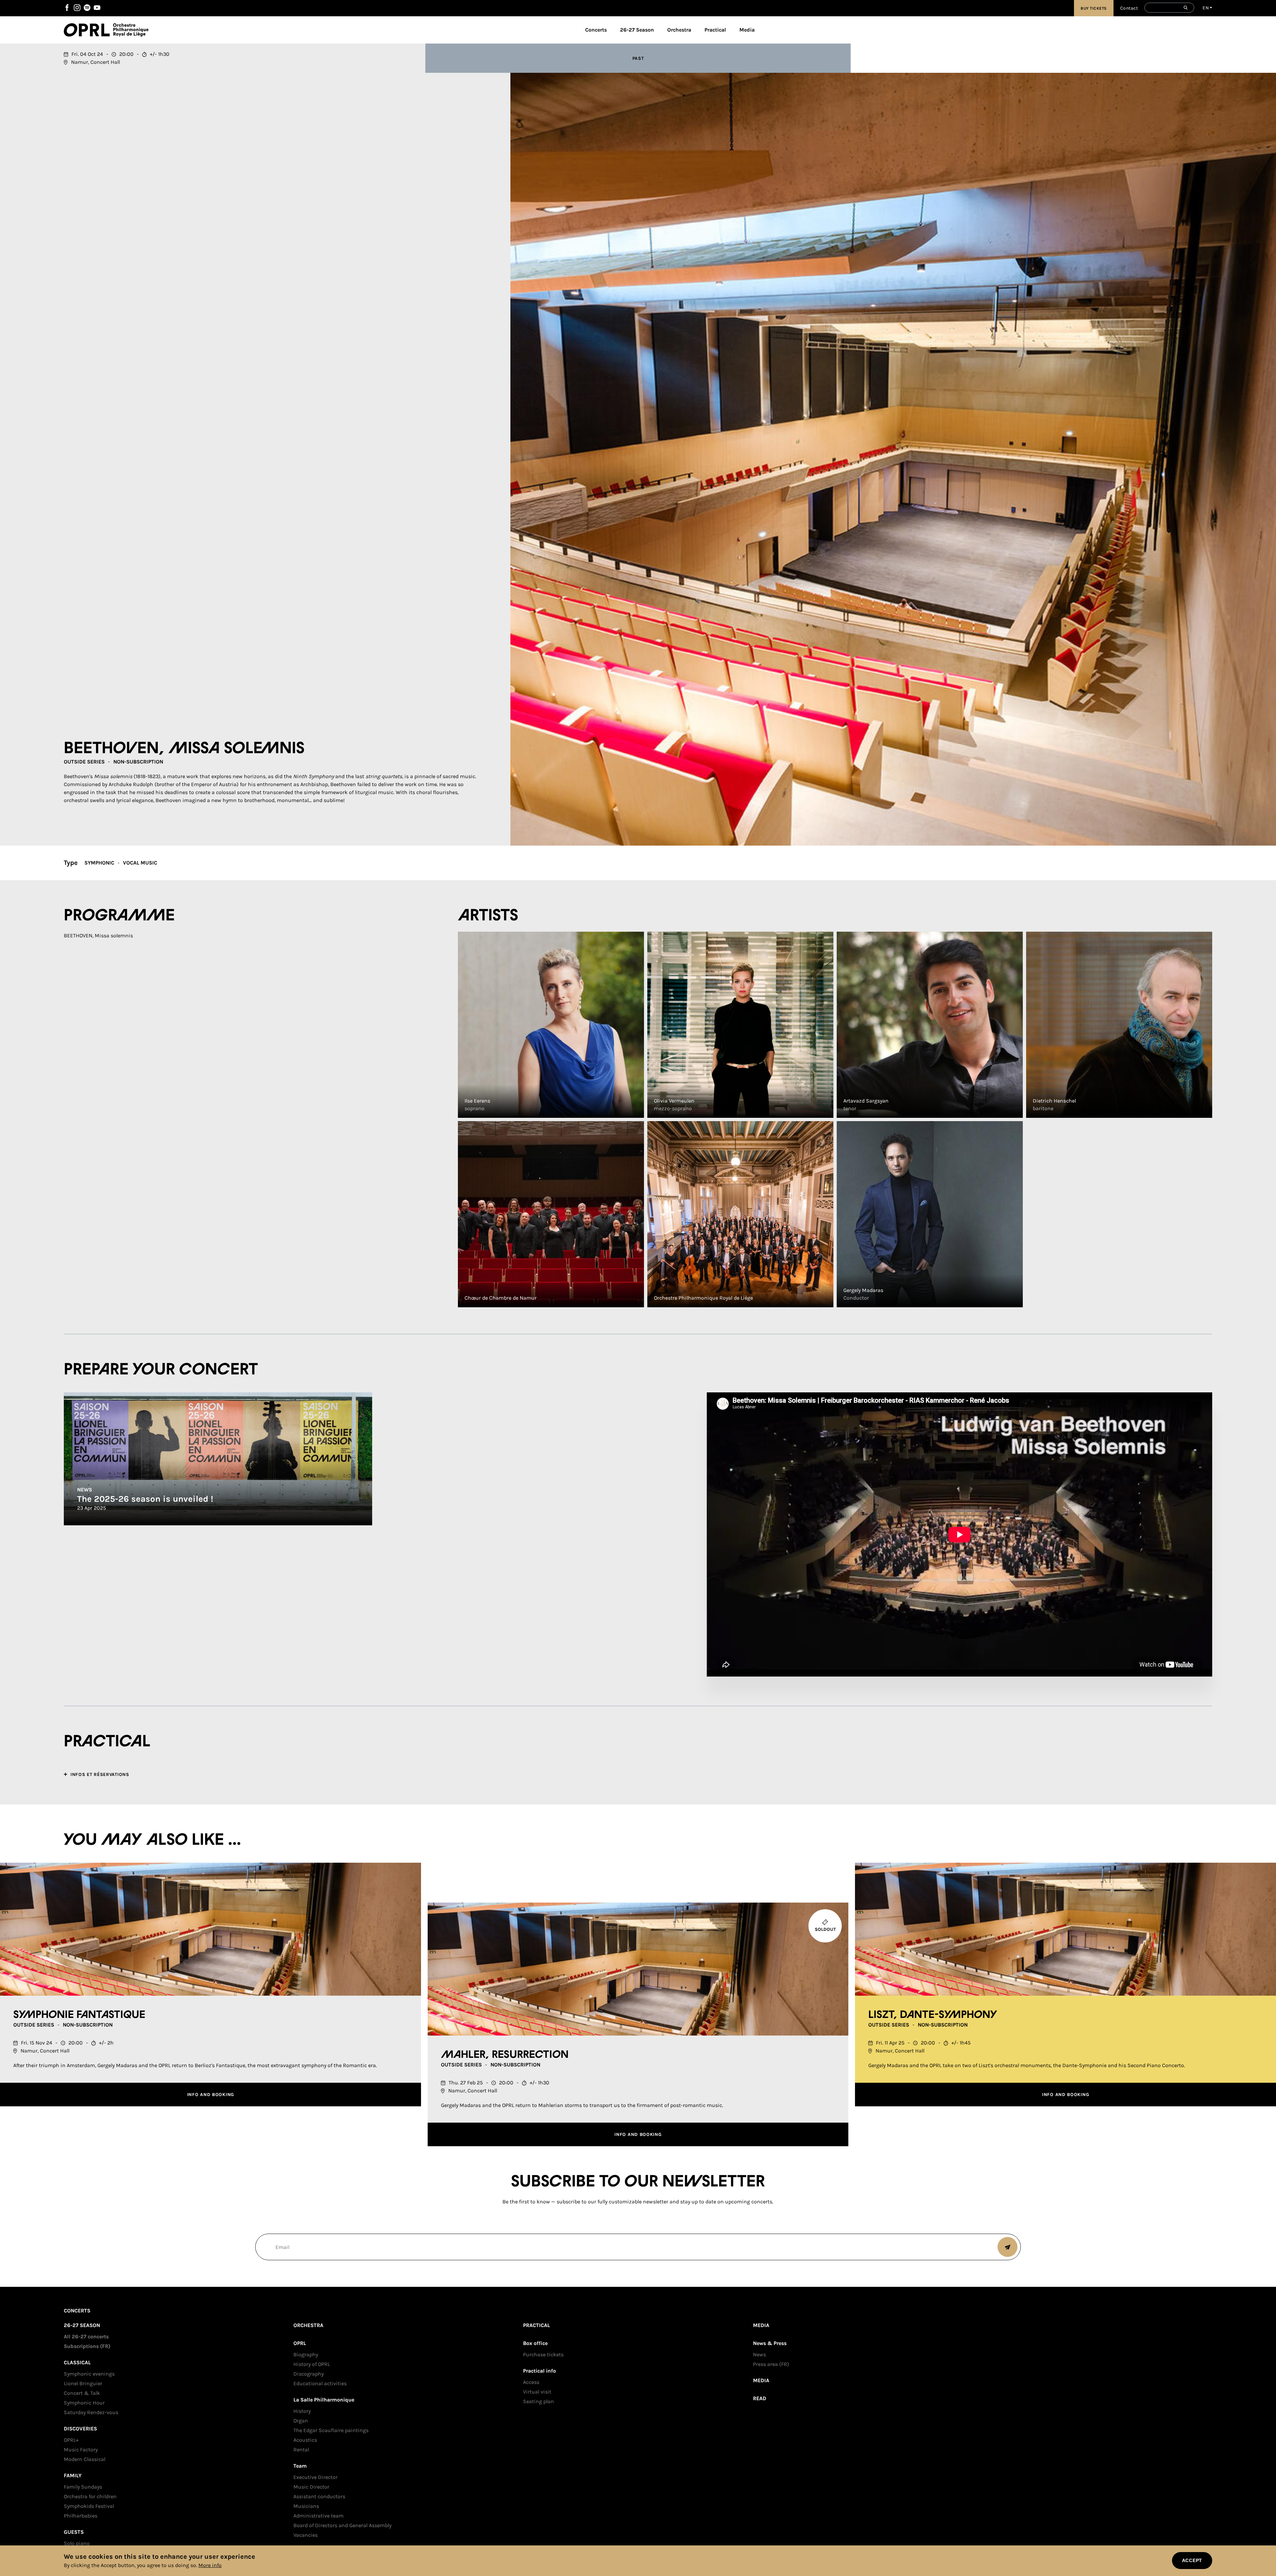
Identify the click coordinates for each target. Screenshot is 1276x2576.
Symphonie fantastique (79, 2015)
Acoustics (305, 2440)
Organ (301, 2421)
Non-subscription (138, 762)
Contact (1129, 8)
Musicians (306, 2506)
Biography (306, 2354)
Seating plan (538, 2401)
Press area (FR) (771, 2364)
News (759, 2354)
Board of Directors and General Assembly (342, 2525)
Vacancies (306, 2535)
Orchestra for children (90, 2496)
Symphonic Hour (84, 2403)
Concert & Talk (82, 2393)
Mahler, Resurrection (505, 2055)
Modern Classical (85, 2459)
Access (531, 2382)
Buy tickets (1094, 8)
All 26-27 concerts (86, 2337)
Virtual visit (537, 2392)
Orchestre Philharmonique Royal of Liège (131, 30)
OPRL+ (71, 2440)
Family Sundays (83, 2487)
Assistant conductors (319, 2496)
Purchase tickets (543, 2354)
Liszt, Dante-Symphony (933, 2015)
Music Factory (81, 2450)
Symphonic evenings (89, 2374)
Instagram (77, 8)
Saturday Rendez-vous (91, 2412)
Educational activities (320, 2383)
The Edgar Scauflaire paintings (331, 2430)
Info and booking (211, 2095)
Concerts (596, 30)
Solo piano (77, 2543)
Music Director (311, 2487)
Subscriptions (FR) (87, 2346)
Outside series (84, 762)
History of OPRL (312, 2364)
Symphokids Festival (89, 2506)
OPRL (88, 30)
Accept (1192, 2560)
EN (1206, 8)
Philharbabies (81, 2516)
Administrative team (319, 2516)
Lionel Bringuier (83, 2383)
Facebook (67, 8)
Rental (301, 2450)
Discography (309, 2374)
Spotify (87, 8)
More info (210, 2565)
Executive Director (316, 2477)
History (302, 2411)
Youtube (97, 8)
